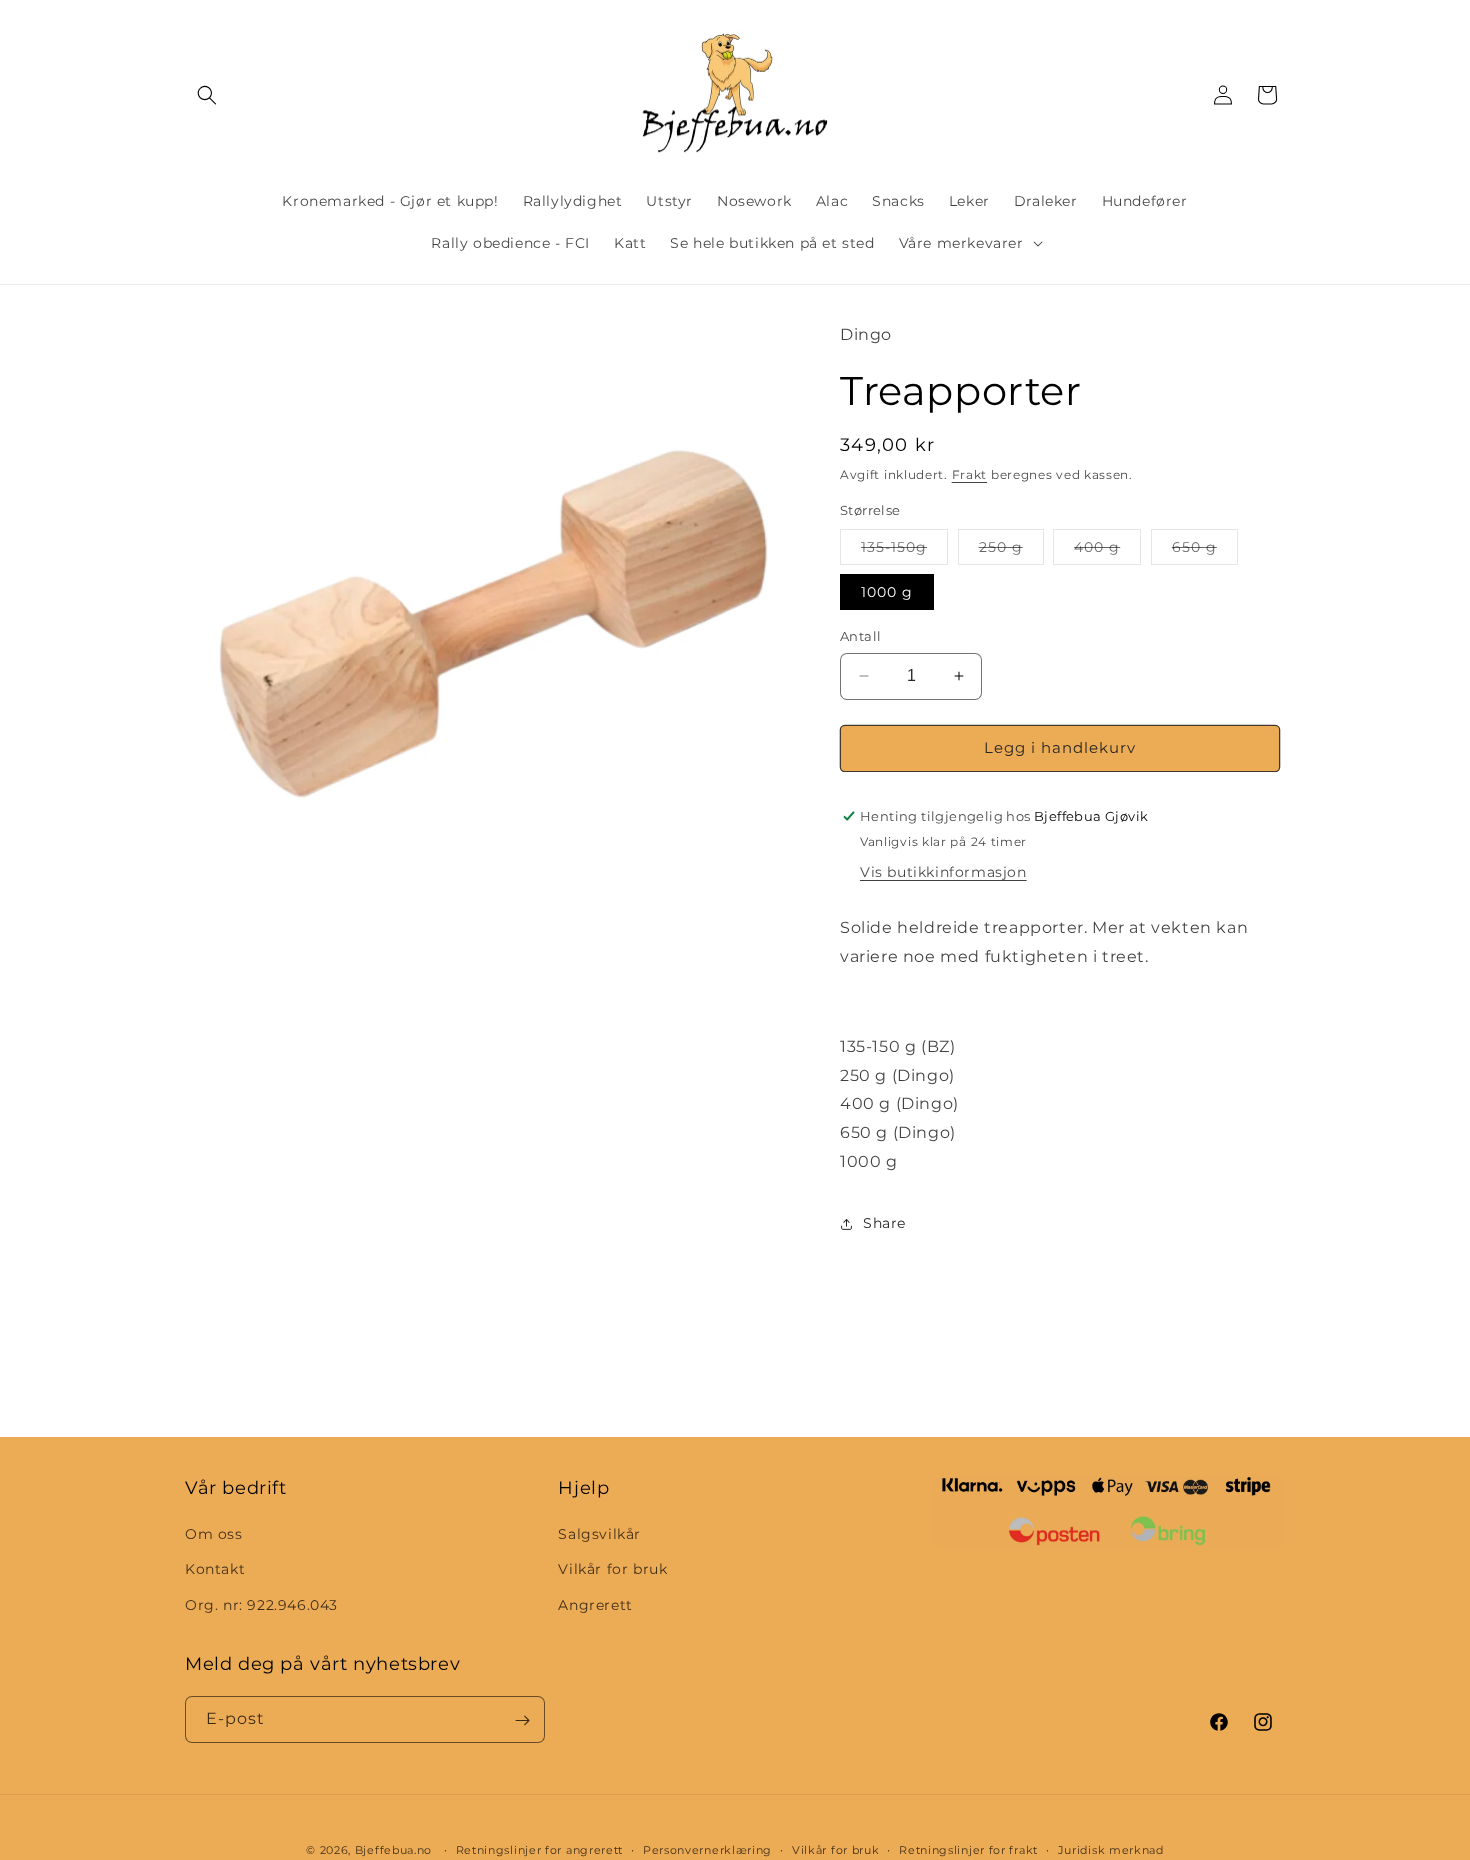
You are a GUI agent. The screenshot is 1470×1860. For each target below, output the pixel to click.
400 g (1107, 551)
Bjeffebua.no (393, 1850)
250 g (1011, 551)
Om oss (214, 1535)
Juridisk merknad (1111, 1849)
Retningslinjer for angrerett (540, 1849)
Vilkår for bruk (612, 1570)
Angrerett (595, 1605)
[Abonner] (522, 1720)
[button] (207, 95)
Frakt (970, 474)
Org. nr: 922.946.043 (261, 1605)
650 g (1205, 551)
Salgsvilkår (599, 1535)
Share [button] (884, 1223)
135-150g (904, 551)
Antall (860, 636)
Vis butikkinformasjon (943, 872)
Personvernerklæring (707, 1849)
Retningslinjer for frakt (968, 1849)
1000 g (887, 592)
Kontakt (215, 1570)
